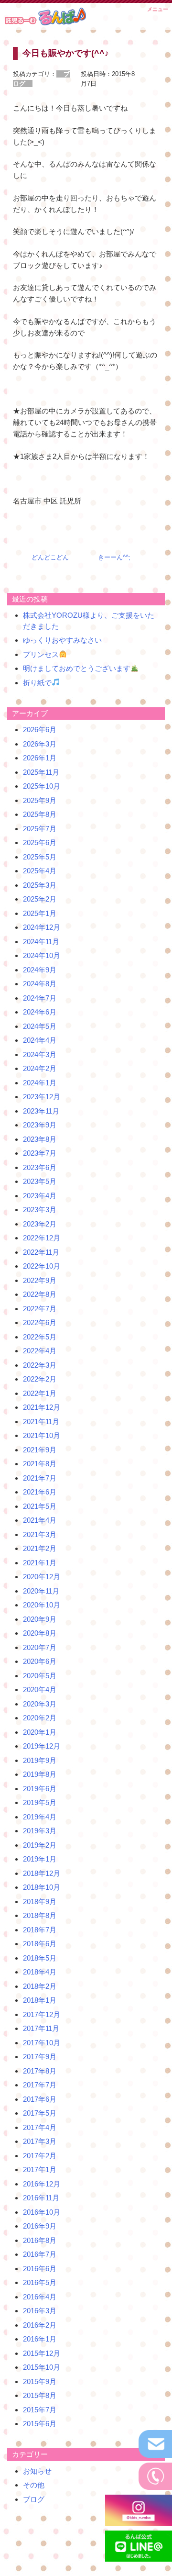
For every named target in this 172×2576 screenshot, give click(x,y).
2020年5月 (40, 1676)
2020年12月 (42, 1577)
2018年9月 (40, 1901)
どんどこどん (50, 557)
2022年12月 (42, 1238)
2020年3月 (40, 1704)
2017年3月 (40, 2141)
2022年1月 (40, 1393)
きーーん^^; (114, 557)
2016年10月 (42, 2212)
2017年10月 (42, 2043)
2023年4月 (40, 1196)
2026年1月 (40, 758)
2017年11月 (41, 2028)
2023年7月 (40, 1153)
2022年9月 (40, 1280)
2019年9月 (40, 1760)
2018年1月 (40, 2000)
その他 (34, 2485)
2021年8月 (40, 1464)
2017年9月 (40, 2057)
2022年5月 (40, 1337)
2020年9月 (40, 1619)
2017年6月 (40, 2099)
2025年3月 (40, 885)
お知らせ (37, 2471)
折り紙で (37, 683)
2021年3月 (40, 1534)
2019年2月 (40, 1845)
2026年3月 (40, 744)
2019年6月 (40, 1789)
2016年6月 (40, 2269)
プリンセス (41, 654)
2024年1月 (40, 1083)
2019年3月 (40, 1831)
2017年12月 (42, 2014)
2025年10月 (42, 786)
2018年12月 (42, 1873)
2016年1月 (40, 2339)
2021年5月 (40, 1506)
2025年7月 (40, 829)
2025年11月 (41, 772)
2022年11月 (41, 1252)
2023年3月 (40, 1210)
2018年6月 (40, 1944)
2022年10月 (42, 1266)
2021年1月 (40, 1563)
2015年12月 (42, 2353)
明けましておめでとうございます (77, 668)
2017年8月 (40, 2071)
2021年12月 (42, 1407)
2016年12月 (42, 2184)
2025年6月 (40, 842)
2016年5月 (40, 2282)
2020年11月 (41, 1591)
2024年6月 (40, 1012)
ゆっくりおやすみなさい (62, 640)
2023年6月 (40, 1167)
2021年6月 (40, 1492)
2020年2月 (40, 1718)
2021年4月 (40, 1520)
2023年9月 (40, 1125)
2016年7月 (40, 2254)
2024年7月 (40, 998)
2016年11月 (41, 2198)
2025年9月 (40, 800)
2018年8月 (40, 1915)
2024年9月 (40, 970)
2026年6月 (40, 730)
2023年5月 (40, 1181)
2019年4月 (40, 1817)
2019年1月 (40, 1859)
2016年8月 (40, 2240)
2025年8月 (40, 814)
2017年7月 (40, 2085)
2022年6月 (40, 1322)
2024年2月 (40, 1068)
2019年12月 (42, 1746)
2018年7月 (40, 1930)
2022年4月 (40, 1351)
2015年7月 (40, 2410)
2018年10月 (42, 1887)
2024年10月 (42, 955)
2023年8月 (40, 1139)
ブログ (34, 2499)
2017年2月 (40, 2156)
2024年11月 (41, 942)
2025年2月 (40, 899)
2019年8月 (40, 1774)
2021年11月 (41, 1422)
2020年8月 (40, 1633)
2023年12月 (42, 1097)
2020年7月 (40, 1647)
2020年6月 (40, 1661)
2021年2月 (40, 1548)
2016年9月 (40, 2226)
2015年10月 (42, 2367)
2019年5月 (40, 1802)
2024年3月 (40, 1054)
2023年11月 (41, 1111)
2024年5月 (40, 1026)
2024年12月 (42, 927)
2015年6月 (40, 2424)
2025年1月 (40, 913)
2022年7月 (40, 1309)
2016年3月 (40, 2311)
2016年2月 (40, 2325)
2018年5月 (40, 1958)
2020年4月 (40, 1689)
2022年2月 (40, 1379)
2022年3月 (40, 1365)
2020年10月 (42, 1605)
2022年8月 (40, 1294)
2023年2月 (40, 1224)
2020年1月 (40, 1732)
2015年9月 (40, 2381)
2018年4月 (40, 1972)
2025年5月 (40, 857)
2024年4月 (40, 1040)
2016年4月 (40, 2297)
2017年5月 (40, 2113)
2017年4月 (40, 2127)
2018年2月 (40, 1986)
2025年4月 (40, 871)
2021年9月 (40, 1450)
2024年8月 (40, 984)
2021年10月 (42, 1435)
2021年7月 (40, 1478)
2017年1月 (40, 2169)
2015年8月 (40, 2395)
